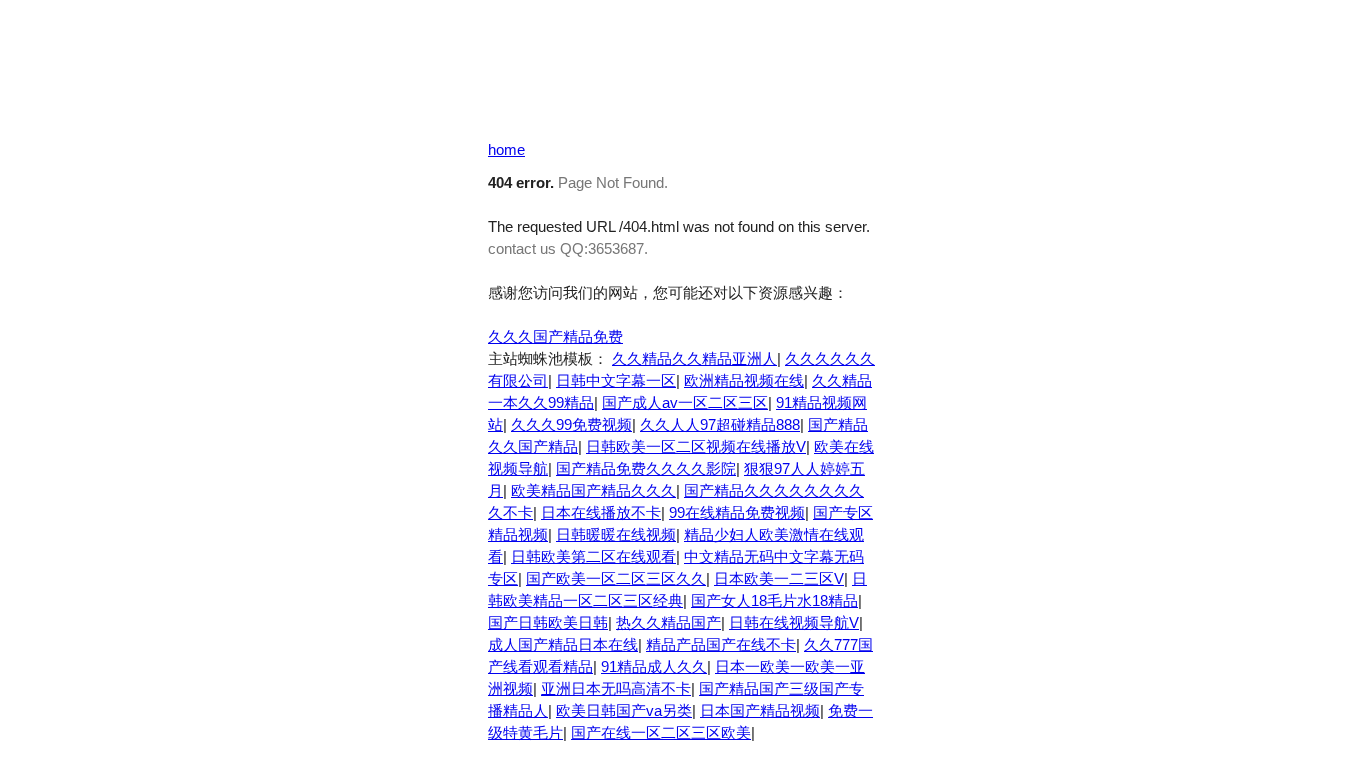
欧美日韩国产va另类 (624, 710)
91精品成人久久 (654, 666)
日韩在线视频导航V (794, 622)
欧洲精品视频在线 (744, 380)
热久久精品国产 (668, 622)
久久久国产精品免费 (555, 336)
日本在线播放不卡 (601, 512)
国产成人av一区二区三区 (685, 402)
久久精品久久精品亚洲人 (694, 358)
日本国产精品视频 (760, 710)
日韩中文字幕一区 (616, 380)
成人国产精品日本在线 (563, 644)
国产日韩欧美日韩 (548, 622)
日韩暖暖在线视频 (616, 534)
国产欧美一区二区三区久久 (616, 578)
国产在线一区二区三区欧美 (661, 732)
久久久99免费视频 (571, 424)
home (506, 149)
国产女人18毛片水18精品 (774, 600)
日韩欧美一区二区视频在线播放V (696, 446)
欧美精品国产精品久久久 (593, 490)
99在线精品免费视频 (737, 512)
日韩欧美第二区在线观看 (593, 556)
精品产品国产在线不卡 (721, 644)
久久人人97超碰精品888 (720, 424)
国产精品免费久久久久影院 (646, 468)
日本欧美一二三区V (779, 578)
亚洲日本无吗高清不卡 (616, 688)
